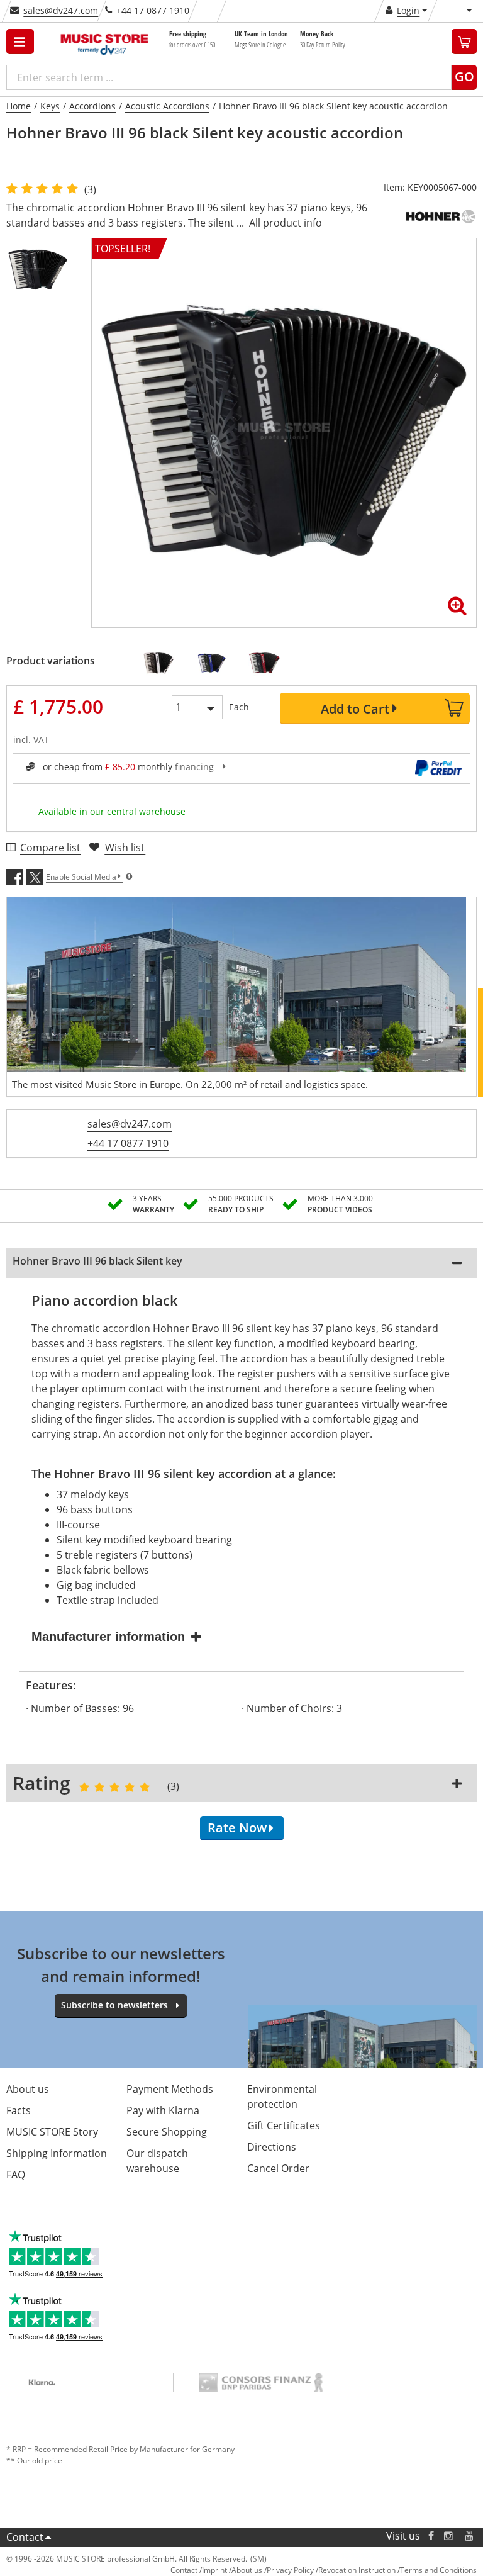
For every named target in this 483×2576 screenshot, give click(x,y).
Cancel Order (278, 2168)
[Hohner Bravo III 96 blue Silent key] (216, 663)
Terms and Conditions (438, 2570)
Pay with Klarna (163, 2110)
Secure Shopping (167, 2132)
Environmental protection (282, 2097)
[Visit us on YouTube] (470, 2536)
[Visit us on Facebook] (431, 2536)
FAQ (16, 2175)
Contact (25, 2537)
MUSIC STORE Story (52, 2132)
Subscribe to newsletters (114, 2005)
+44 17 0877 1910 (128, 1143)
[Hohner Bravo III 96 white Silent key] (163, 663)
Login (408, 10)
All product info (286, 223)
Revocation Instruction (357, 2570)
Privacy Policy (290, 2570)
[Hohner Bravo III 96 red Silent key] (269, 663)
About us (28, 2089)
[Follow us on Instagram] (449, 2536)
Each (239, 707)
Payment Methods (170, 2089)
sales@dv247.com (61, 10)
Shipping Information (57, 2153)
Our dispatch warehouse (157, 2161)
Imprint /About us (232, 2570)
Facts (19, 2110)
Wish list (125, 848)
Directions (272, 2147)
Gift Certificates (284, 2125)
